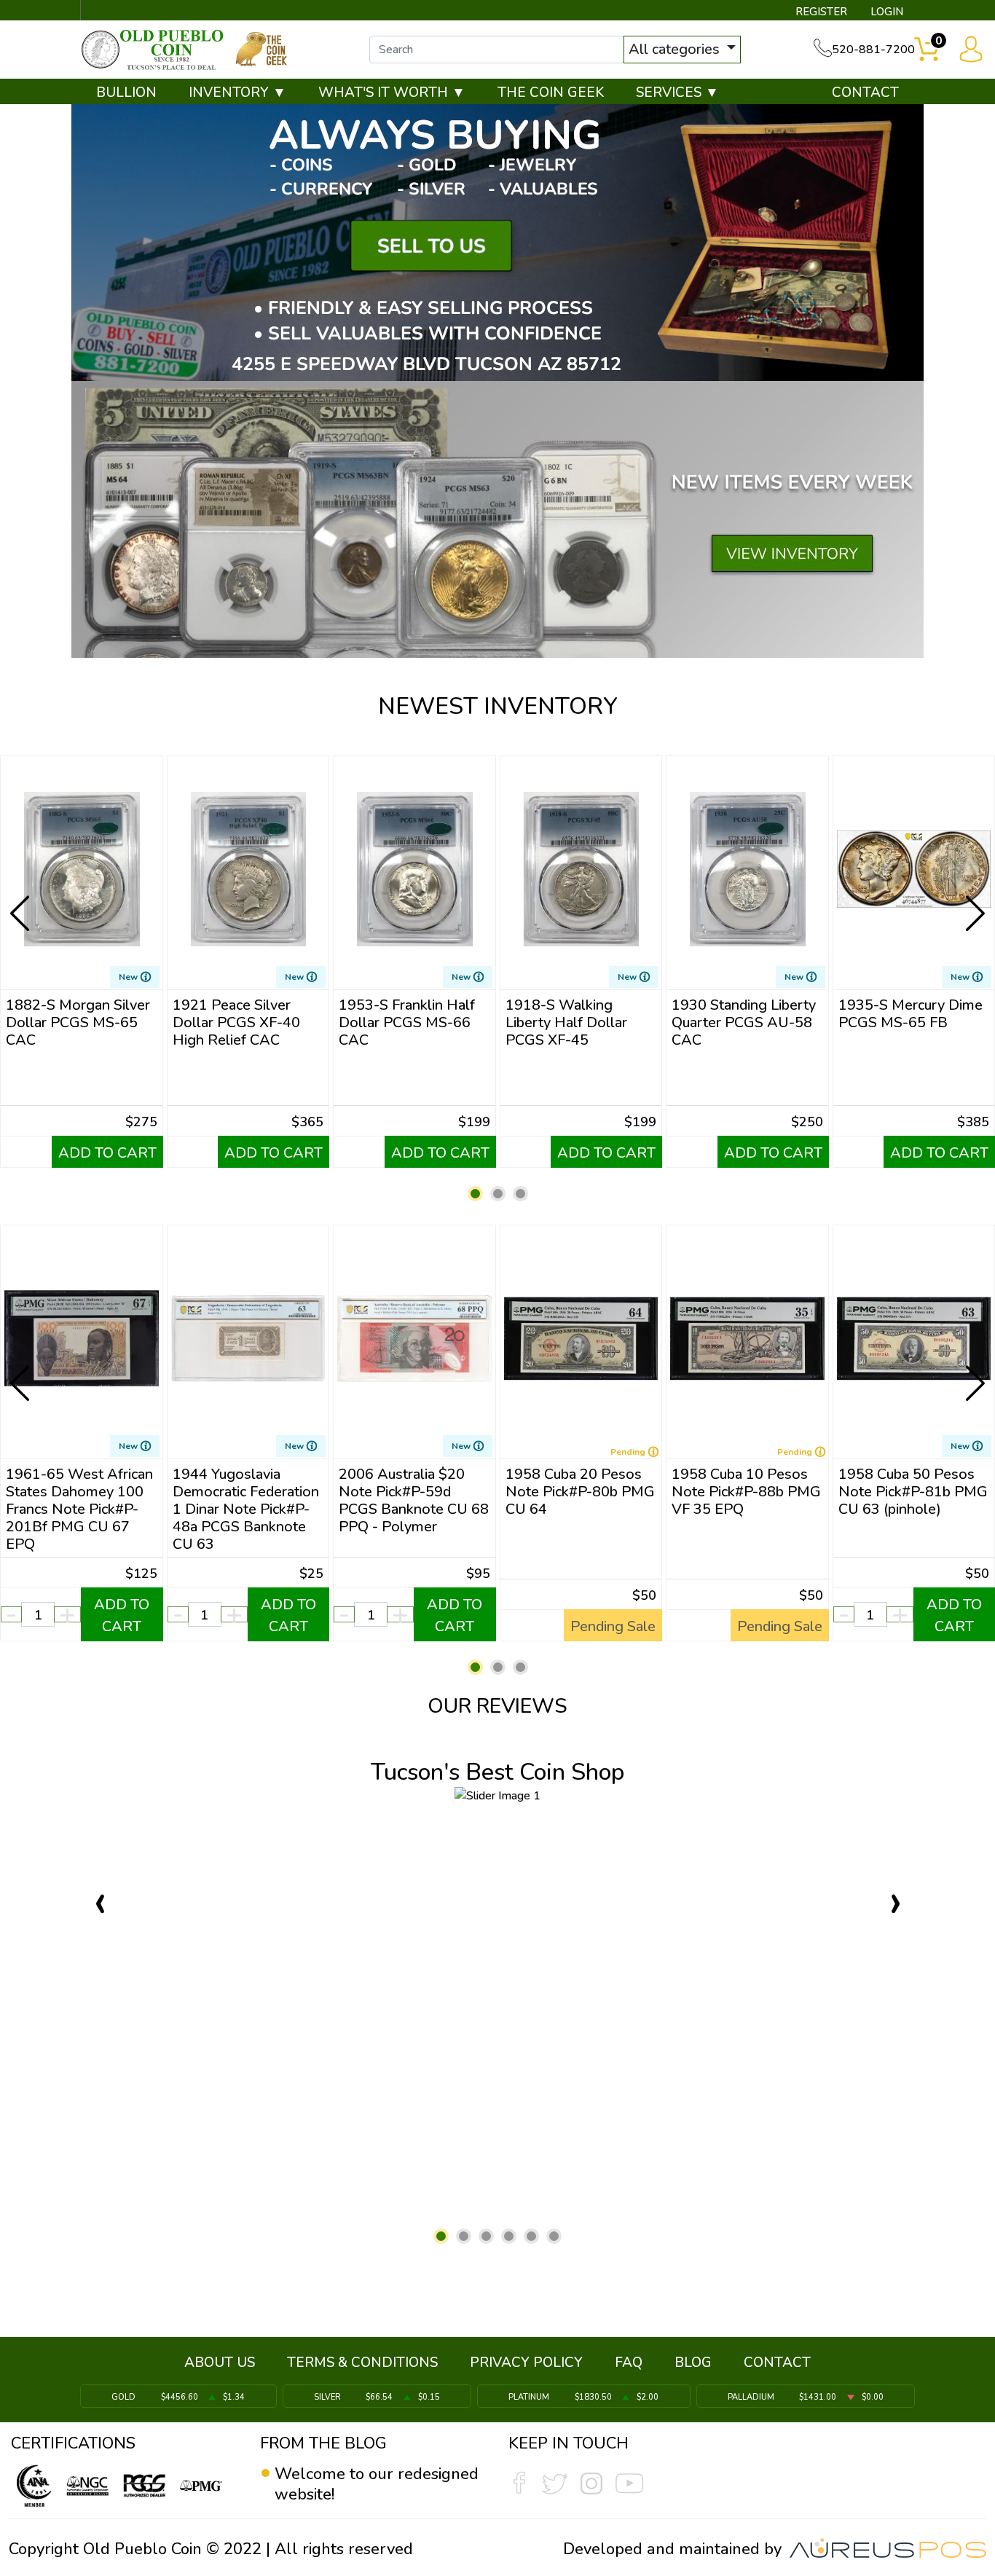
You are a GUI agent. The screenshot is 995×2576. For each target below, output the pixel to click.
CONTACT (865, 93)
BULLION (126, 93)
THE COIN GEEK (551, 93)
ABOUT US (220, 2363)
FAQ (629, 2363)
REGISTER (821, 12)
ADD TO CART (107, 1153)
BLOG (693, 2363)
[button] (475, 1194)
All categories (676, 49)
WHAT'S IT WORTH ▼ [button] (392, 93)
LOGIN (887, 12)
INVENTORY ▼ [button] (237, 93)
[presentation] (21, 902)
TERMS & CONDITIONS (362, 2363)
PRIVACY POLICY (526, 2363)
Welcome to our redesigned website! (377, 2484)
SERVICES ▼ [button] (677, 93)
